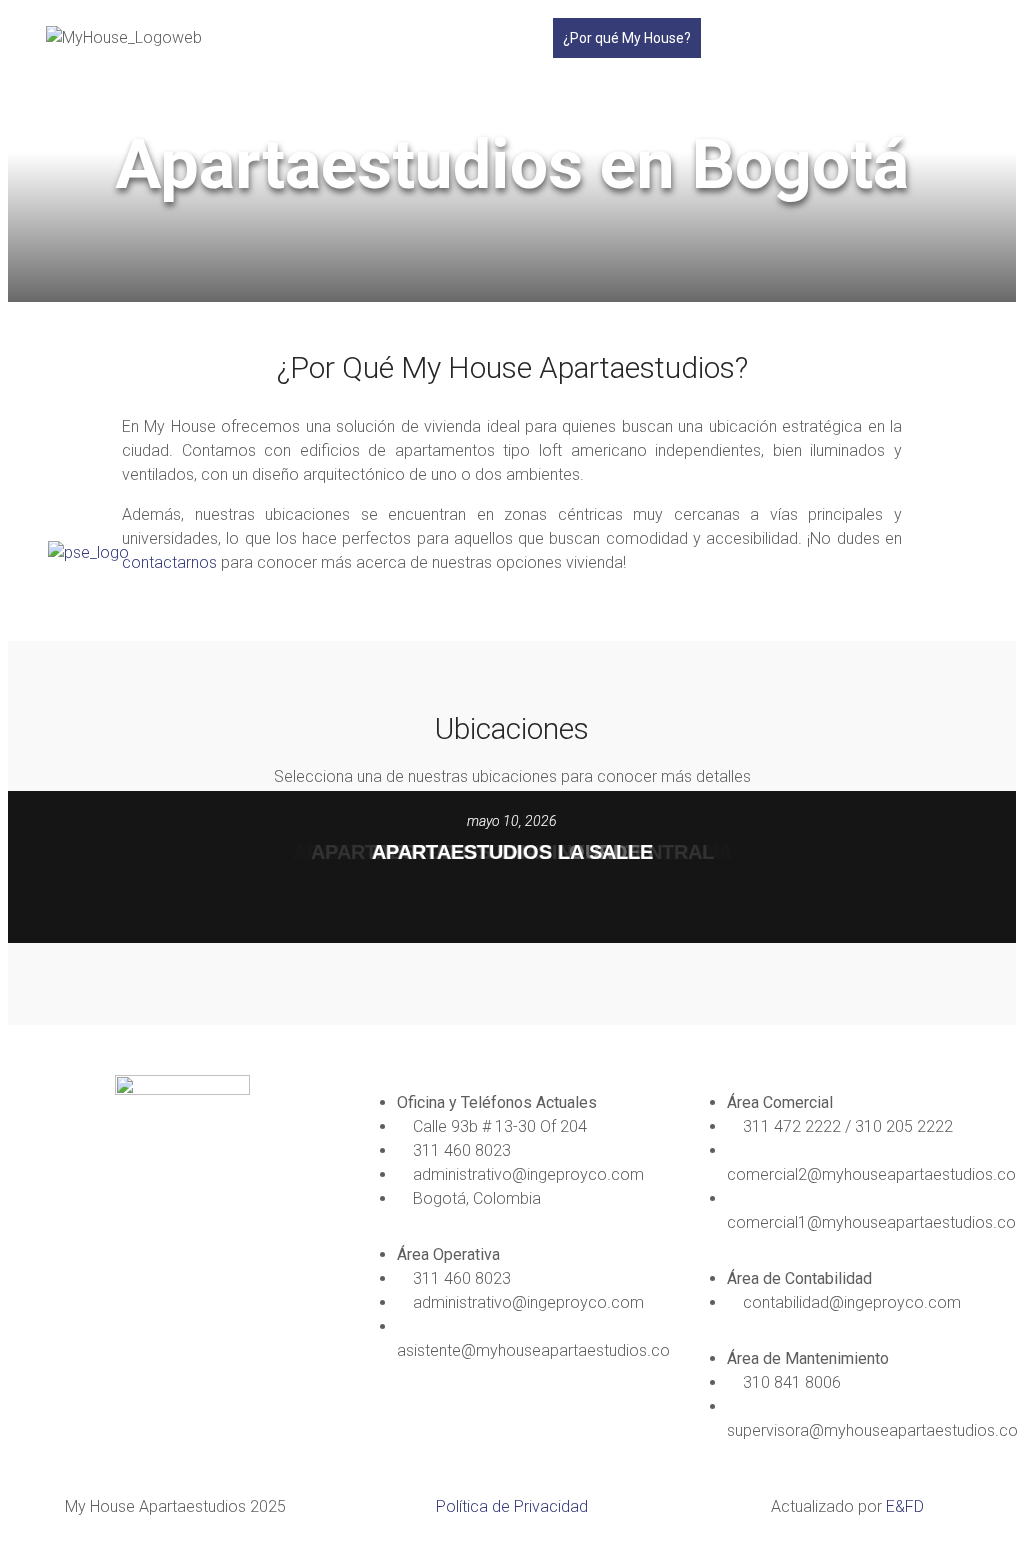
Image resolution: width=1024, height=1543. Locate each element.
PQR (841, 38)
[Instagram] (107, 1235)
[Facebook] (53, 1235)
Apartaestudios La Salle (512, 852)
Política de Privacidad (512, 1506)
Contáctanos (915, 38)
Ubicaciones (749, 38)
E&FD (905, 1506)
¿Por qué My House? (627, 38)
